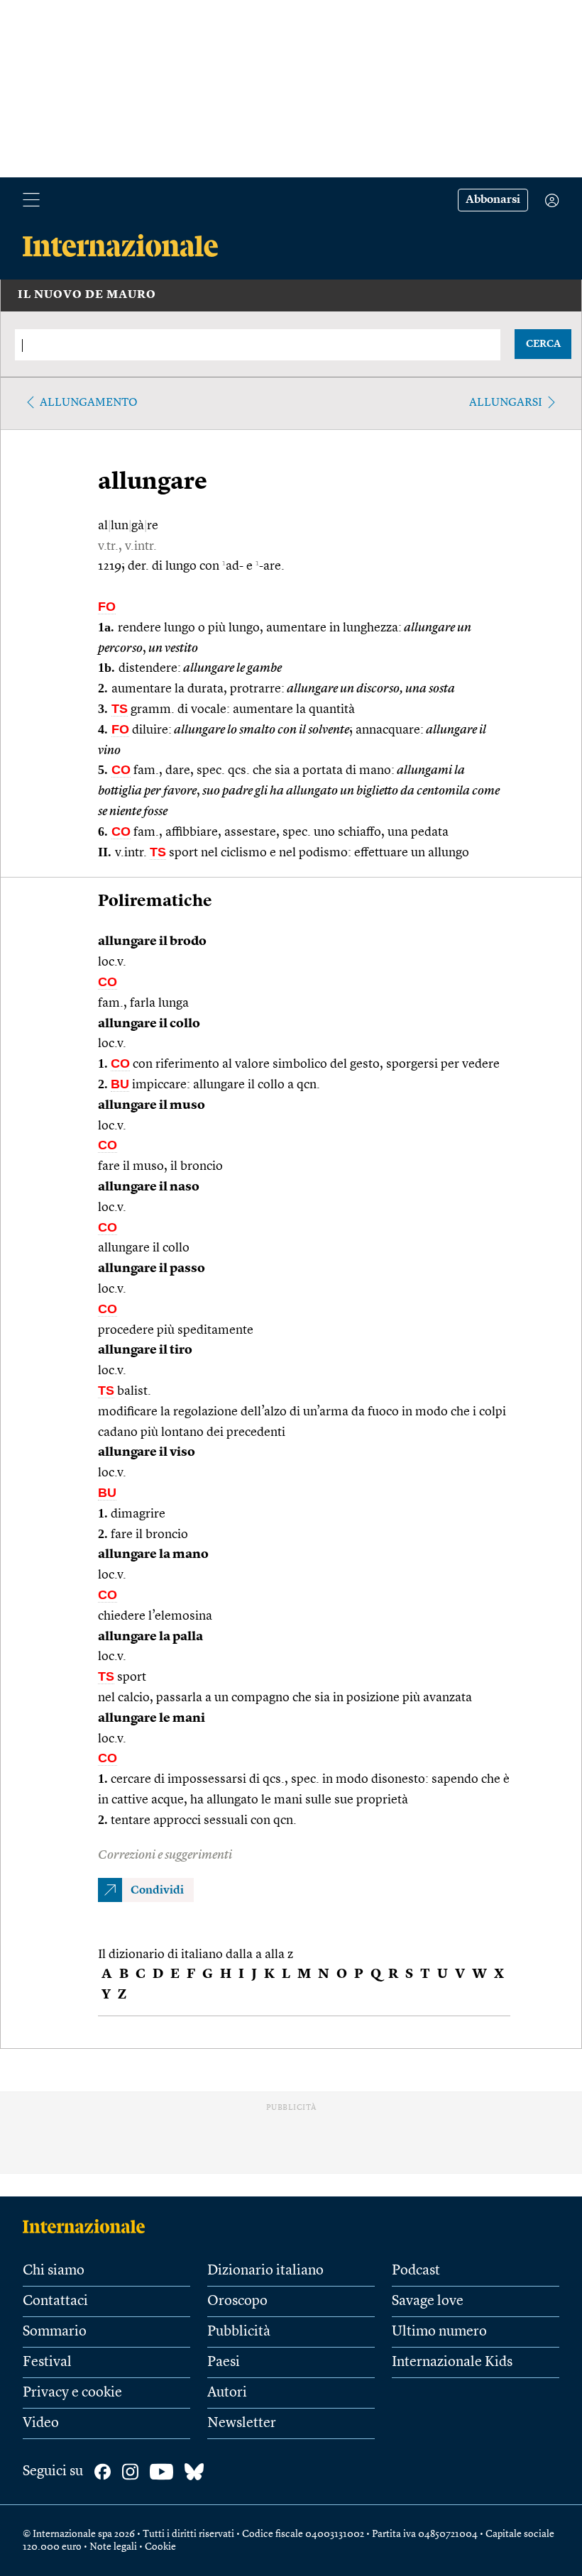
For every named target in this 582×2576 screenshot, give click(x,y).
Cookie (160, 2547)
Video (41, 2423)
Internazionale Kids (452, 2362)
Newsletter (242, 2423)
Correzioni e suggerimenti (165, 1855)
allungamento (89, 403)
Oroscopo (237, 2301)
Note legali (113, 2547)
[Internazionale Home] (88, 2226)
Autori (227, 2393)
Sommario (55, 2332)
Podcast (416, 2271)
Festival (47, 2362)
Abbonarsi (493, 200)
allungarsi (506, 403)
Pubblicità (239, 2332)
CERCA (543, 344)
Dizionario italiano (265, 2271)
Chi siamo (54, 2271)
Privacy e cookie (72, 2393)
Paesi (224, 2362)
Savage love (428, 2301)
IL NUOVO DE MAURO (87, 295)
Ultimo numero (439, 2332)
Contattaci (55, 2301)
